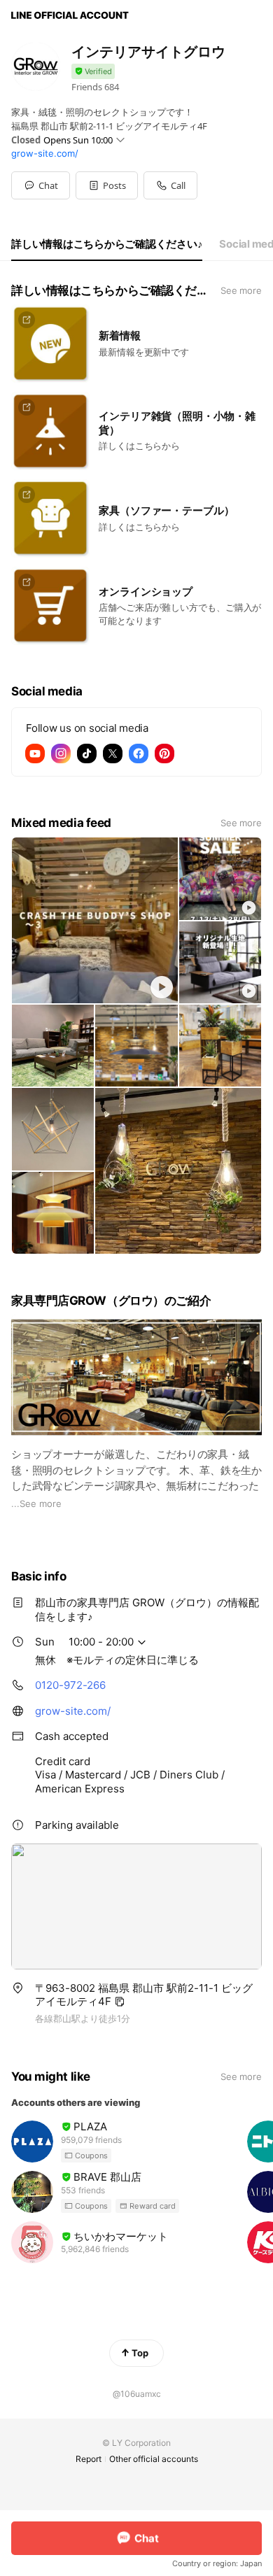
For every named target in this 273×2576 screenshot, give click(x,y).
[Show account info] (93, 72)
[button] (107, 185)
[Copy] (120, 2002)
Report (89, 2459)
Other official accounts (154, 2459)
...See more (36, 1503)
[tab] (107, 244)
